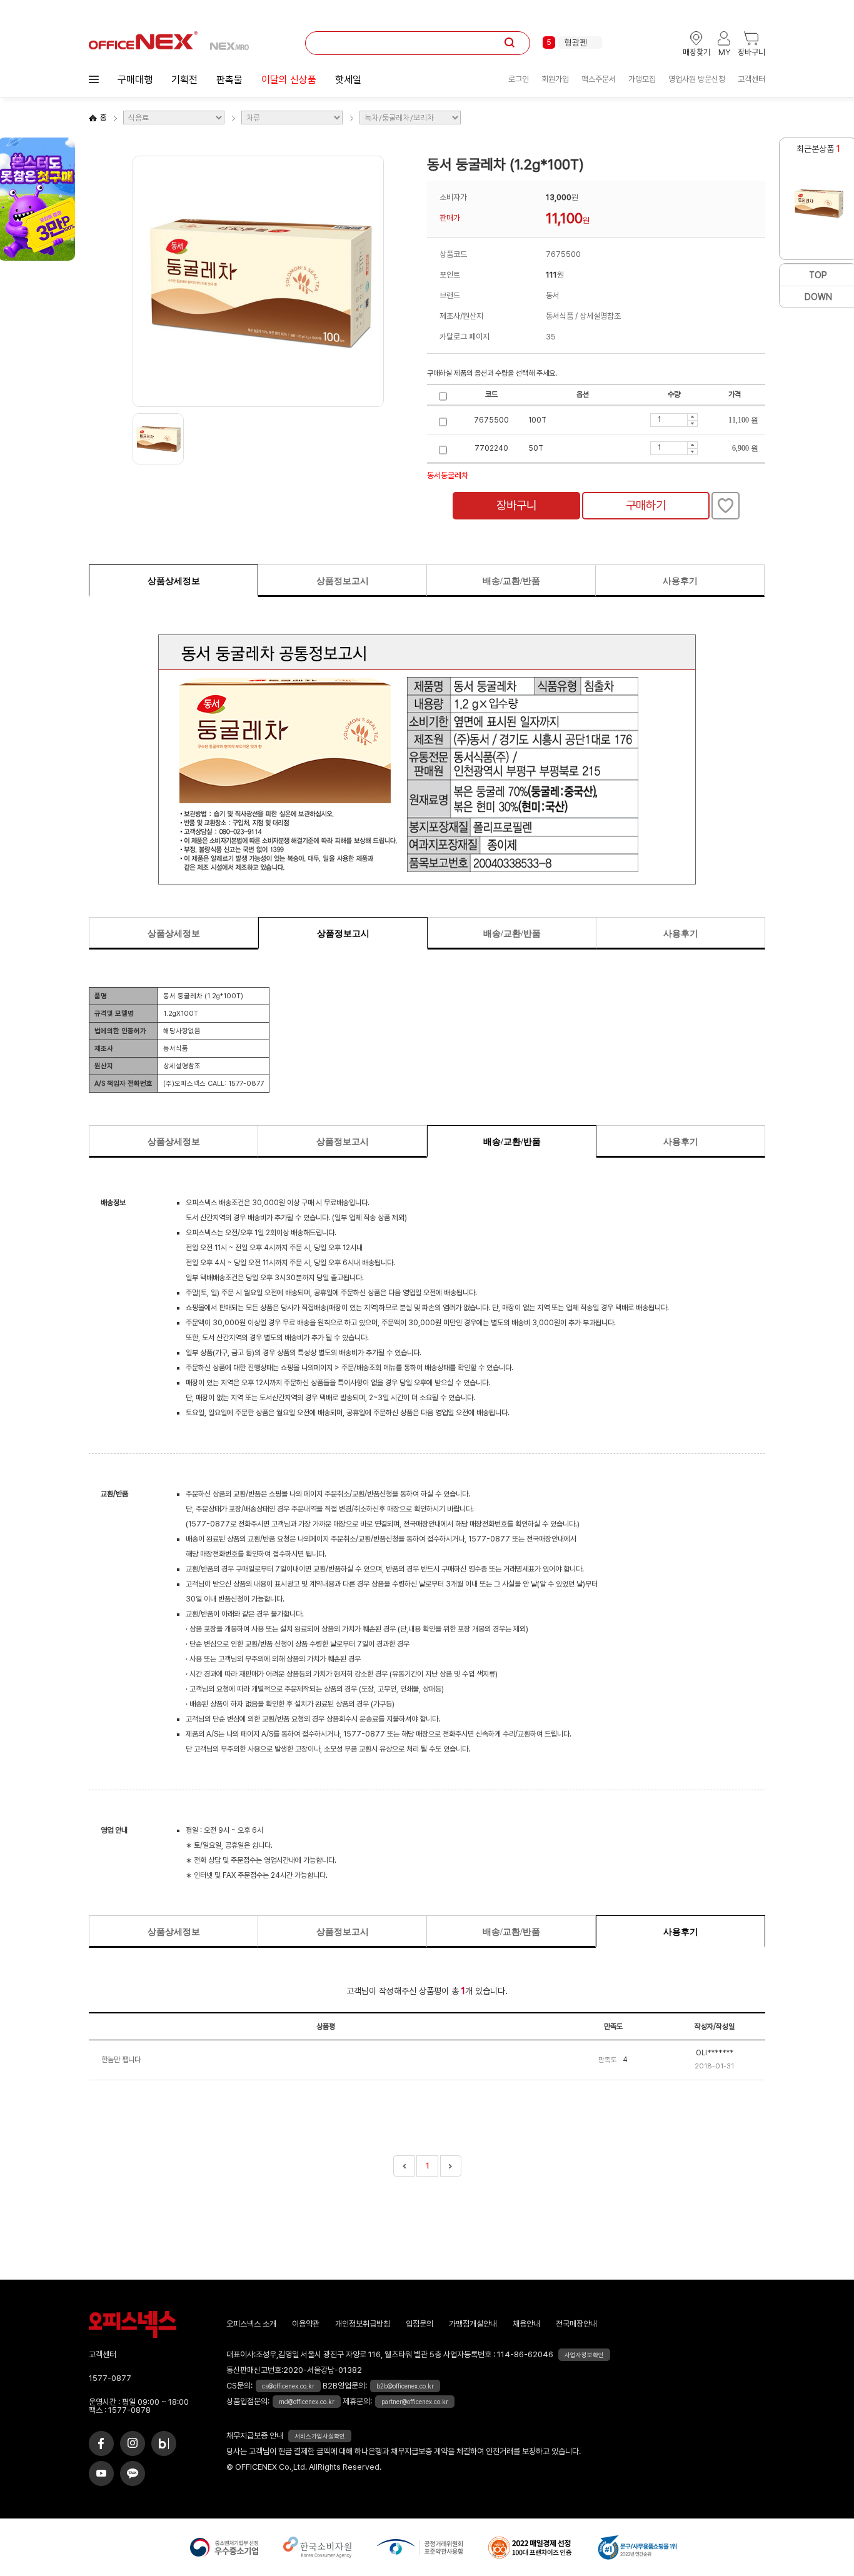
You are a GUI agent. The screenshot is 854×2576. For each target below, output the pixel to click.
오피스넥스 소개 (251, 2324)
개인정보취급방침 (363, 2324)
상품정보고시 (343, 581)
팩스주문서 (599, 79)
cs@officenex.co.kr (288, 2386)
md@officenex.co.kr (307, 2402)
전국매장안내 (576, 2324)
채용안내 (526, 2324)
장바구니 (516, 505)
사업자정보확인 (584, 2355)
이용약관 (306, 2324)
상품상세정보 (174, 581)
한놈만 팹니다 (121, 2060)
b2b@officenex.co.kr (405, 2386)
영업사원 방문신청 (697, 79)
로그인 (519, 79)
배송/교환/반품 (511, 581)
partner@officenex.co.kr (415, 2402)
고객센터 (751, 79)
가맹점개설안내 (473, 2324)
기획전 (184, 80)
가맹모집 (642, 79)
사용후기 (680, 581)
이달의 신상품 (289, 80)
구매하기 (646, 505)
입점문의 (419, 2324)
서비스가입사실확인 (320, 2436)
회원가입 (555, 79)
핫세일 (348, 80)
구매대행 (135, 80)
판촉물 (229, 80)
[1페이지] (404, 2166)
